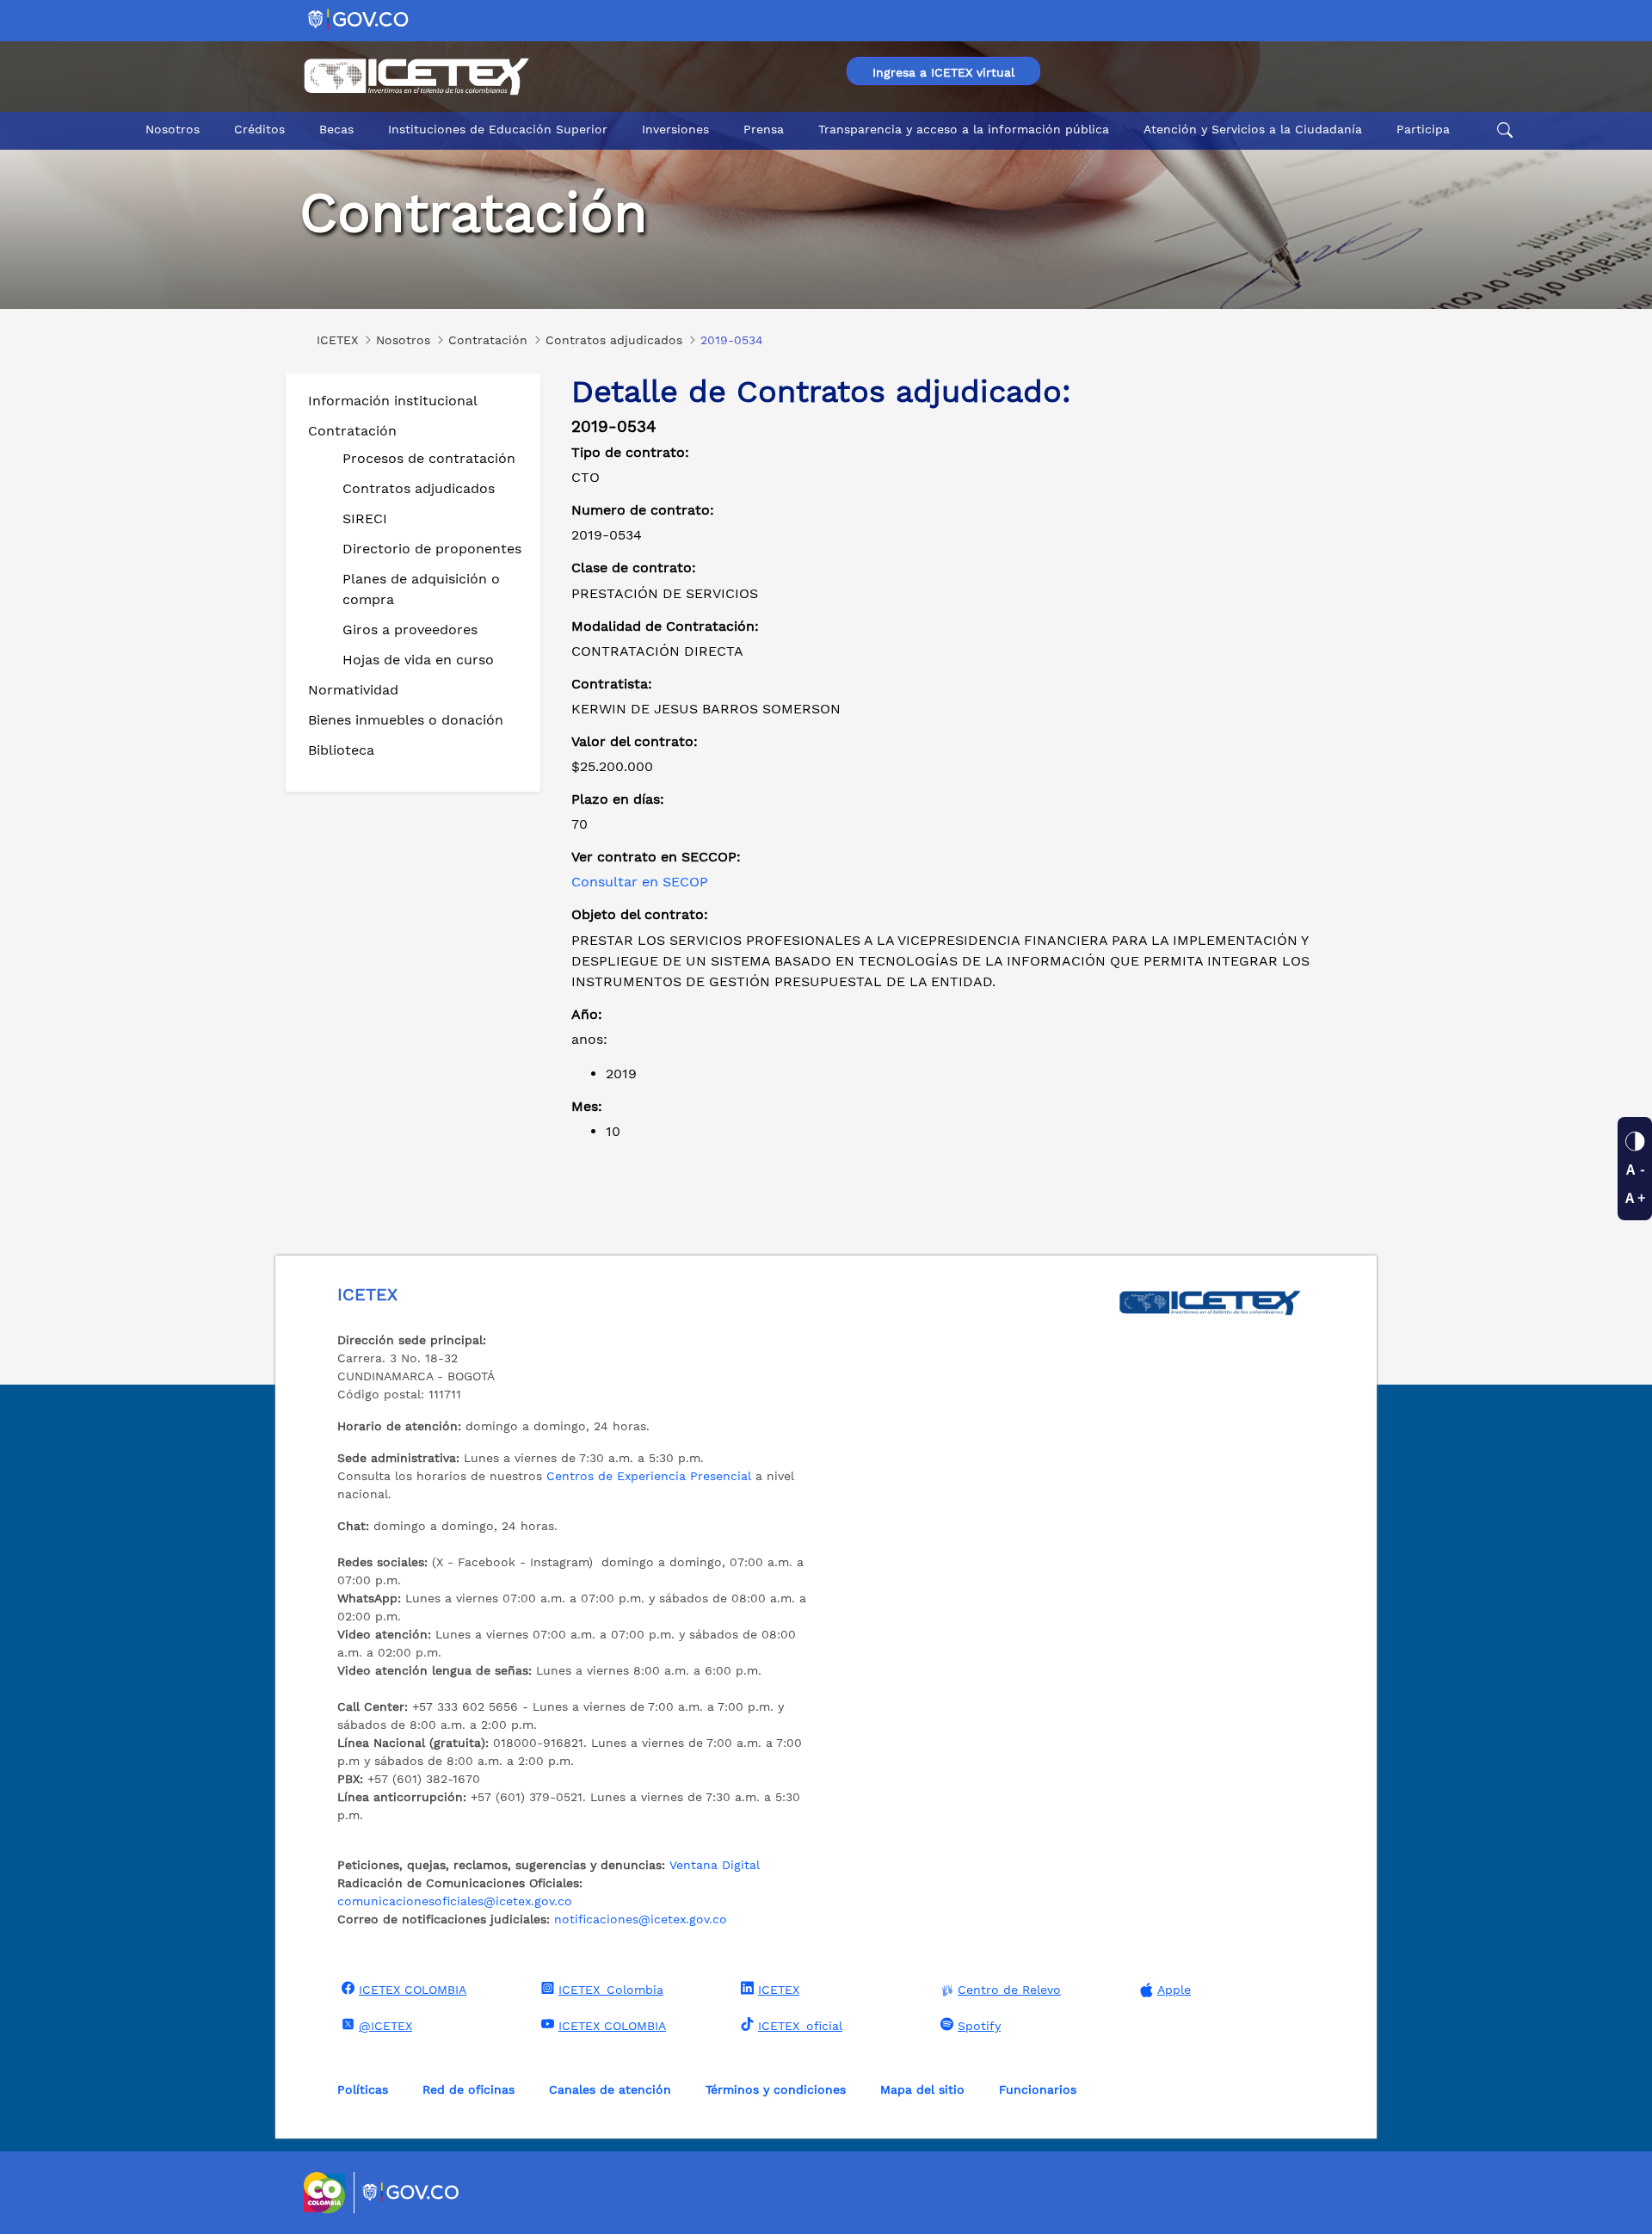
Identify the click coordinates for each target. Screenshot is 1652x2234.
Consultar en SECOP (640, 882)
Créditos (259, 129)
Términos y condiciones (776, 2089)
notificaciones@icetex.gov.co (641, 1919)
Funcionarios (1038, 2089)
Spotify (979, 2026)
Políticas (363, 2089)
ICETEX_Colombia (611, 1990)
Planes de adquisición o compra (421, 589)
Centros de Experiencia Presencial (649, 1476)
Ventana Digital (715, 1865)
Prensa (764, 129)
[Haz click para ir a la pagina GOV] (411, 2193)
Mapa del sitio (922, 2089)
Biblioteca (341, 750)
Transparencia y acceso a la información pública (964, 129)
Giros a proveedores (410, 629)
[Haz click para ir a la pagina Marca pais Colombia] (327, 2193)
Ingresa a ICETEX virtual (943, 72)
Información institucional (393, 401)
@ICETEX (385, 2026)
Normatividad (353, 690)
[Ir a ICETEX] (416, 77)
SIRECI (365, 518)
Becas (336, 129)
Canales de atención (610, 2089)
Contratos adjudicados (419, 488)
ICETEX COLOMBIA (413, 1990)
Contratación (352, 431)
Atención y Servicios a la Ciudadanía (1253, 129)
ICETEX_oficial (800, 2026)
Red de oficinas (468, 2089)
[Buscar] (1502, 130)
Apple (1174, 1990)
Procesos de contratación (429, 458)
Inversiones (675, 129)
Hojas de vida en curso (418, 660)
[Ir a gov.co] (359, 19)
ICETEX (779, 1990)
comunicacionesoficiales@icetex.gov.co (455, 1901)
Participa (1423, 129)
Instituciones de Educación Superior (498, 129)
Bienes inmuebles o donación (406, 720)
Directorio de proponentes (432, 549)
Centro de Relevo (1009, 1990)
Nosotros (173, 129)
